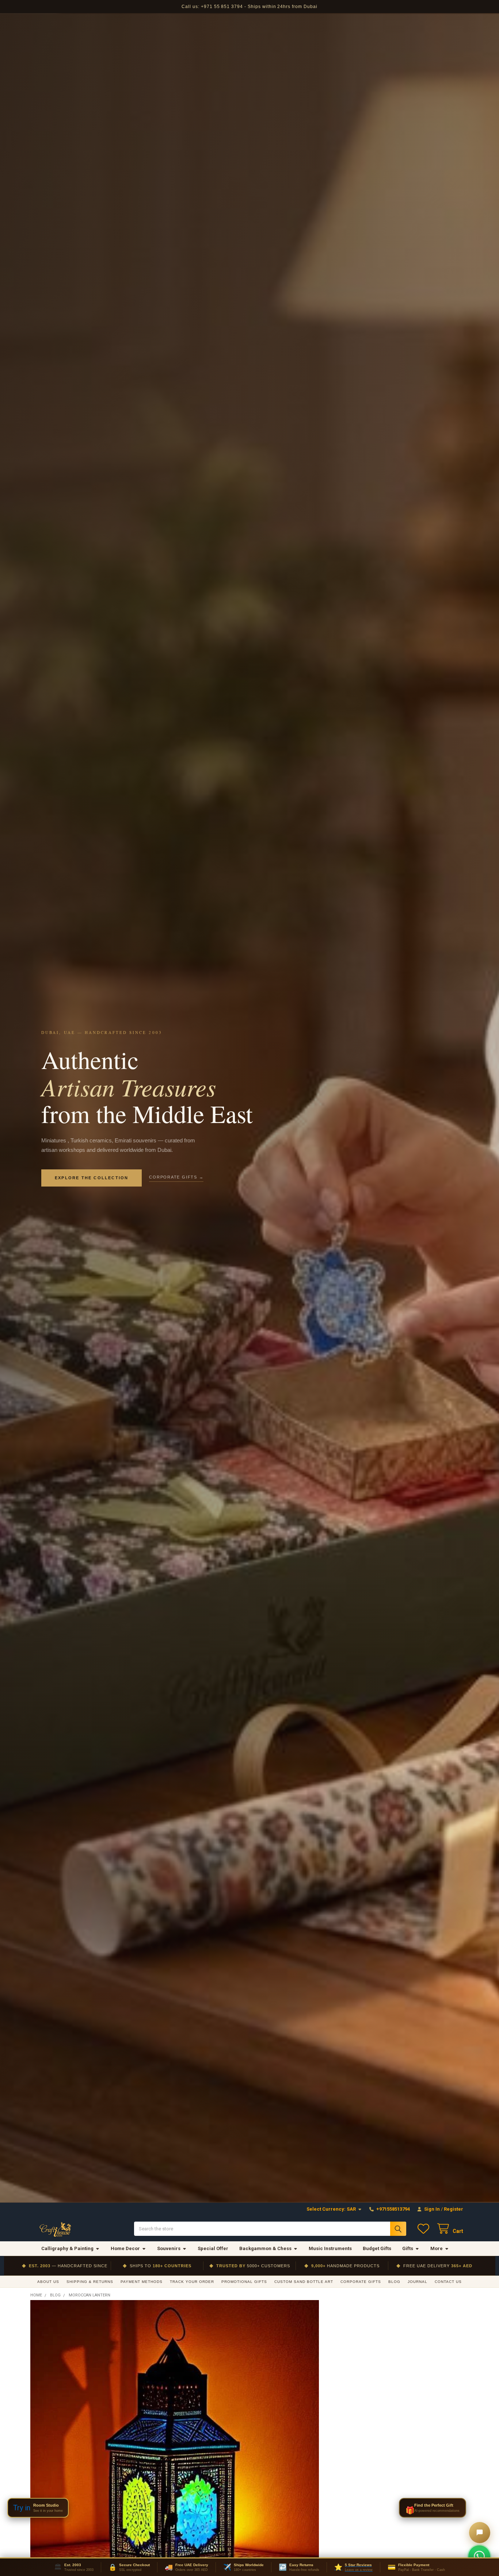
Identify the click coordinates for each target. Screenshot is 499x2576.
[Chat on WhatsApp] (479, 2556)
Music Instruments (330, 2248)
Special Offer (213, 2248)
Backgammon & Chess (265, 2248)
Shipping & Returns (90, 2282)
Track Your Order (192, 2282)
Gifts (408, 2248)
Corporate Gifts (361, 2282)
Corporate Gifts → (176, 1177)
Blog (394, 2282)
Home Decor (125, 2248)
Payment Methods (142, 2282)
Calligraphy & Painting (67, 2248)
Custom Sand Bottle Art (304, 2282)
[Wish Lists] (425, 2229)
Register (454, 2209)
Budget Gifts (377, 2248)
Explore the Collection (92, 1178)
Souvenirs (169, 2248)
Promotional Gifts (244, 2282)
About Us (48, 2282)
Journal (418, 2282)
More (437, 2248)
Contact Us (448, 2282)
